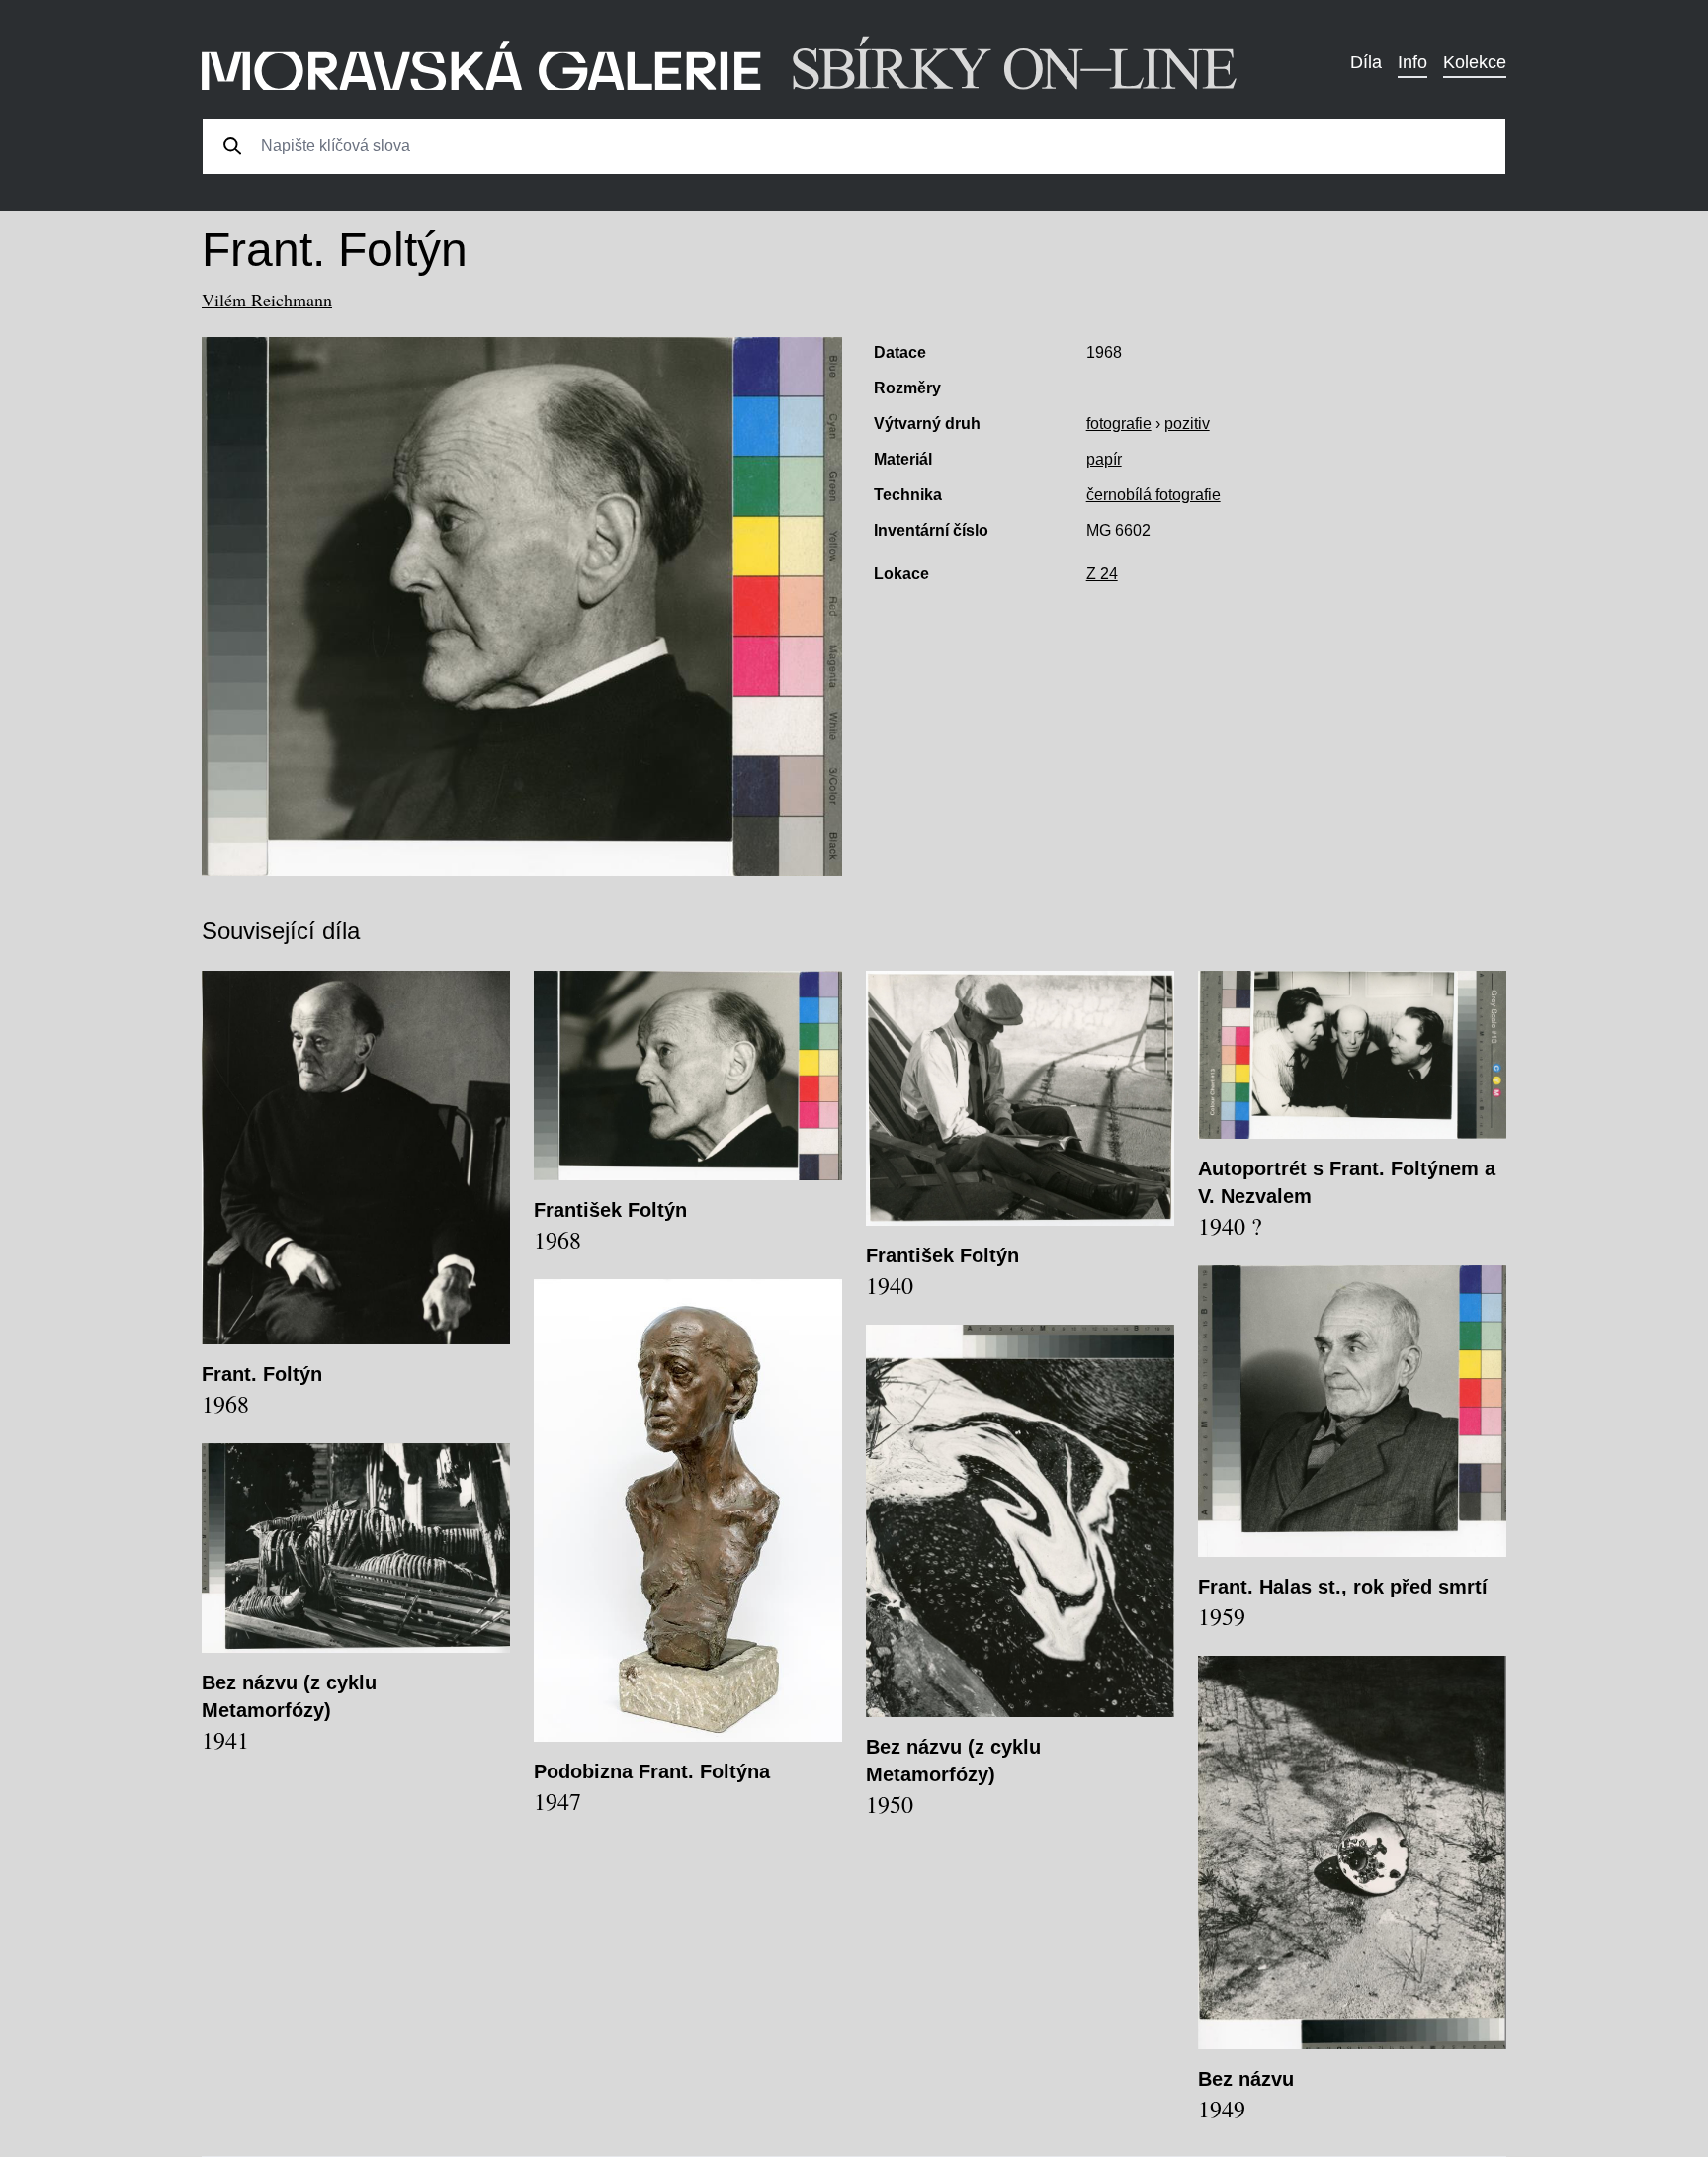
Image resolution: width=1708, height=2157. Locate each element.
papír (1104, 459)
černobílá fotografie (1153, 495)
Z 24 (1102, 574)
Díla (1366, 62)
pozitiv (1187, 424)
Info (1412, 62)
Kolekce (1475, 62)
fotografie (1119, 424)
